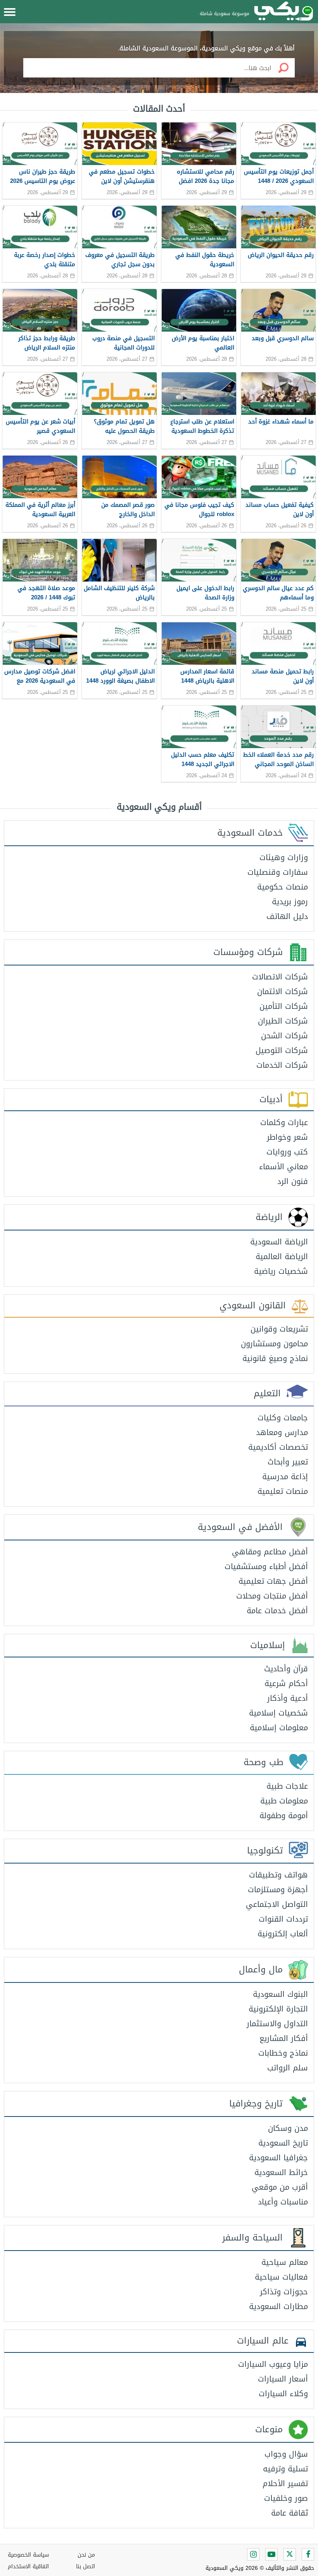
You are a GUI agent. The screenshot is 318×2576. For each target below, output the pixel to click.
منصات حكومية (283, 887)
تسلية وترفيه (285, 2469)
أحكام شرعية (286, 1683)
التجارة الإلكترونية (278, 2009)
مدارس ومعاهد (282, 1432)
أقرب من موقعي (280, 2187)
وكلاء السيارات (283, 2394)
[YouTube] (271, 2554)
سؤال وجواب (286, 2454)
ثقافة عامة (289, 2513)
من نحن (86, 2555)
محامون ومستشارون (274, 1344)
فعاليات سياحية (281, 2277)
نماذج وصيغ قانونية (275, 1358)
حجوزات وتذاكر (284, 2292)
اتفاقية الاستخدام (28, 2567)
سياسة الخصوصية (28, 2555)
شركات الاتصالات (280, 977)
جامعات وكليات (283, 1418)
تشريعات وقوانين (279, 1329)
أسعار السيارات (283, 2379)
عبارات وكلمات (284, 1122)
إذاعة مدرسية (285, 1476)
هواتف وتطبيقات (278, 1875)
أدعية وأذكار (288, 1698)
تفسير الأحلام (285, 2483)
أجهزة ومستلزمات (278, 1889)
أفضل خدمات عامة (277, 1611)
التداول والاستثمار (277, 2024)
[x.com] (290, 2554)
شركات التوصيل (282, 1050)
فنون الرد (293, 1181)
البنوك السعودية (280, 1994)
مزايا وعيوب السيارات (273, 2364)
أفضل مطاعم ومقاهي (270, 1552)
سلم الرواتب (288, 2068)
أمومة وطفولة (284, 1815)
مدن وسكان (288, 2128)
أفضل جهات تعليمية (273, 1581)
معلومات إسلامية (279, 1728)
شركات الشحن (284, 1036)
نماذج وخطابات (283, 2053)
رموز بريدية (290, 902)
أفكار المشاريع (284, 2038)
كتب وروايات (287, 1152)
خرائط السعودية (281, 2172)
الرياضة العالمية (282, 1256)
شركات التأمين (284, 1006)
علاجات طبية (287, 1786)
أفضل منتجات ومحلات (272, 1596)
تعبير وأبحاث (288, 1462)
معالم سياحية (285, 2262)
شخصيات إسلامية (278, 1713)
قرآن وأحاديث (286, 1669)
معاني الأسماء (283, 1167)
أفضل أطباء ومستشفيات (266, 1566)
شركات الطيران (283, 1021)
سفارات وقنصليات (278, 872)
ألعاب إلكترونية (283, 1934)
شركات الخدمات (282, 1065)
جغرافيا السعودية (278, 2158)
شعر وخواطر (287, 1137)
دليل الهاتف (287, 916)
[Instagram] (253, 2554)
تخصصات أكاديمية (278, 1447)
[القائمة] (10, 12)
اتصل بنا (86, 2567)
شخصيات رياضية (281, 1271)
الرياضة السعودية (279, 1242)
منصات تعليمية (283, 1491)
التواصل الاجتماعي (277, 1904)
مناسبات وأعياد (283, 2202)
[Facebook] (308, 2554)
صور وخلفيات (286, 2498)
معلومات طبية (284, 1801)
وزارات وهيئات (284, 857)
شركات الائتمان (283, 991)
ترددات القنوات (283, 1919)
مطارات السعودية (278, 2306)
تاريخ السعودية (283, 2143)
